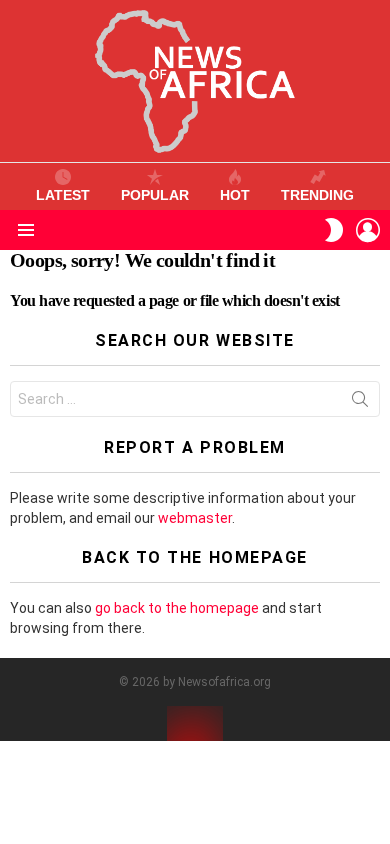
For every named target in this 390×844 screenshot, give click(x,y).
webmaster (195, 518)
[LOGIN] (368, 230)
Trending (317, 195)
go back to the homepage (177, 608)
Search (360, 403)
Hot (235, 195)
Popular (155, 195)
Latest (63, 195)
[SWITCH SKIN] (334, 230)
